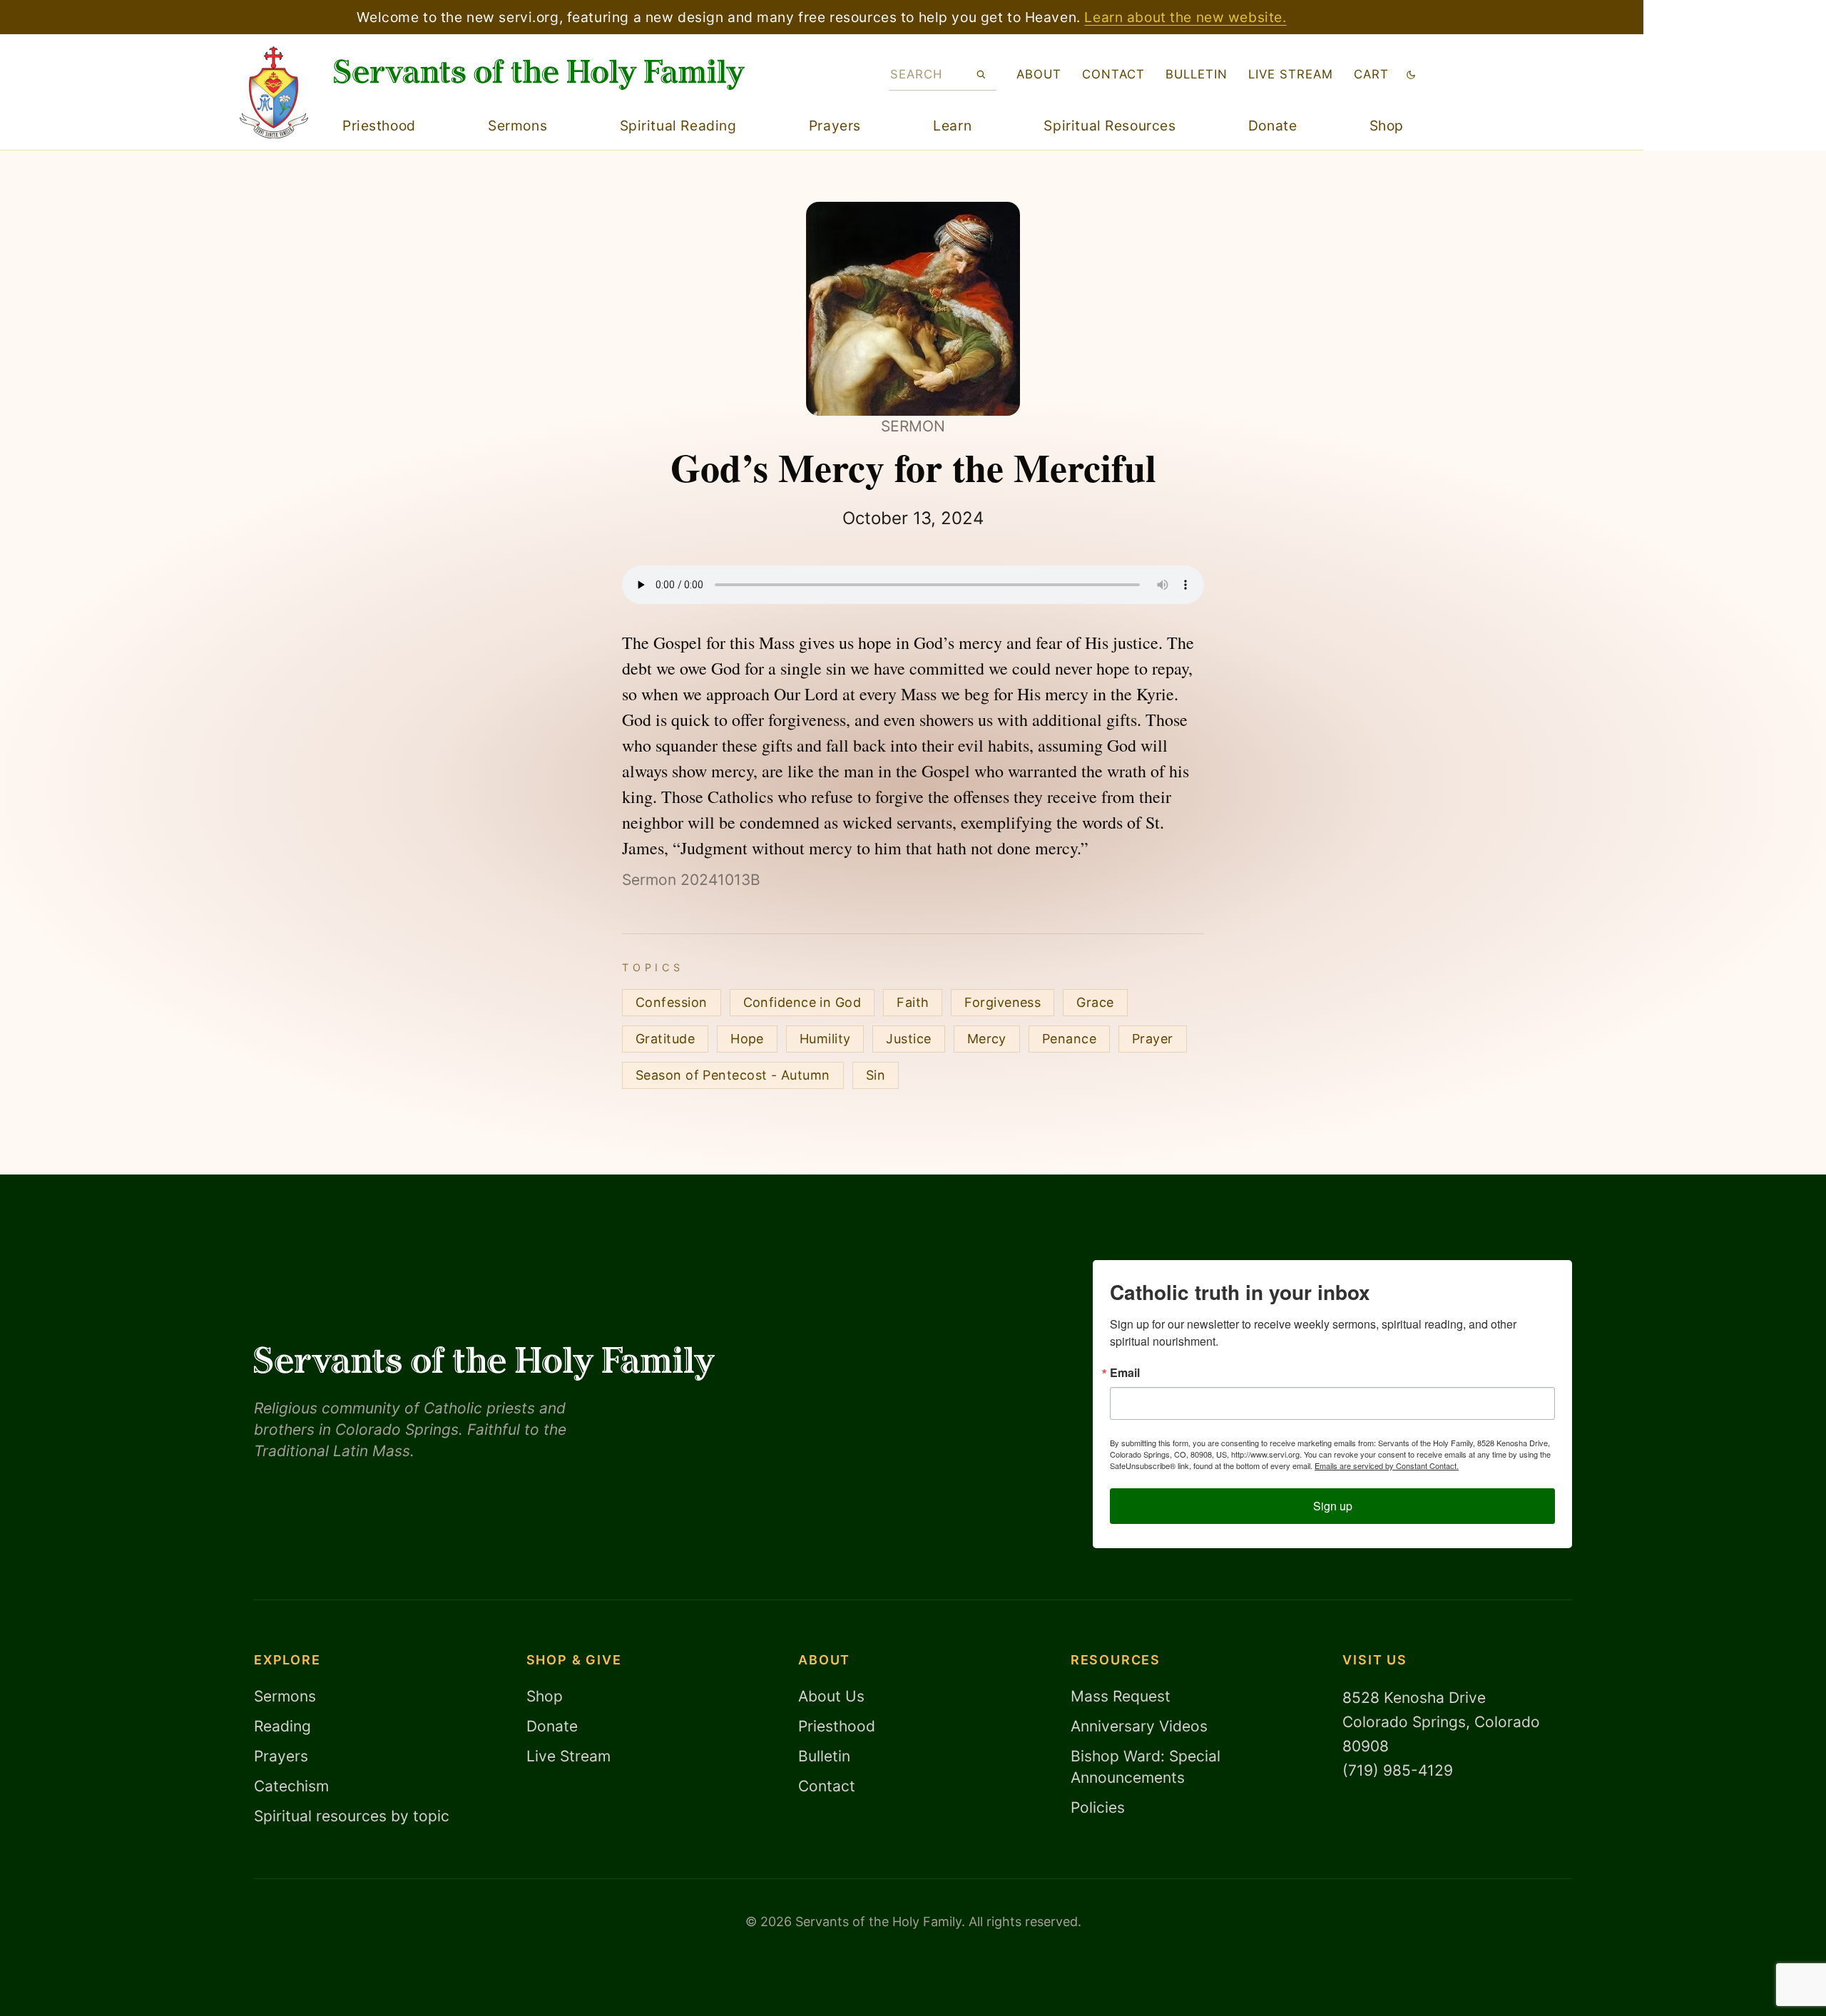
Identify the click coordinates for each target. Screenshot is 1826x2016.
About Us (831, 1696)
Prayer (1153, 1039)
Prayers (835, 126)
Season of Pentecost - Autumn (733, 1075)
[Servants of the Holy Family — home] (539, 75)
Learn (952, 126)
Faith (913, 1002)
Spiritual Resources (1110, 126)
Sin (876, 1075)
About (1039, 74)
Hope (747, 1039)
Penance (1069, 1039)
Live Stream (568, 1756)
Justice (908, 1039)
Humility (825, 1039)
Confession (672, 1002)
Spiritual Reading (678, 126)
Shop (1387, 126)
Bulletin (1197, 74)
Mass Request (1121, 1696)
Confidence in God (802, 1002)
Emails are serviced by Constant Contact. (1387, 1465)
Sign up (1333, 1506)
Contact (1113, 74)
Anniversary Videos (1139, 1726)
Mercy (987, 1039)
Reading (282, 1726)
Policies (1098, 1807)
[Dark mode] (1411, 75)
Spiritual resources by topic (352, 1816)
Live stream (1291, 74)
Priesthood (379, 126)
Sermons (517, 126)
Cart (1371, 74)
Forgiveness (1003, 1002)
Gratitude (665, 1039)
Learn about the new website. (1185, 17)
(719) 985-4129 (1398, 1770)
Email (1125, 1373)
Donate (1272, 126)
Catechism (291, 1786)
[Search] (981, 74)
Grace (1095, 1002)
